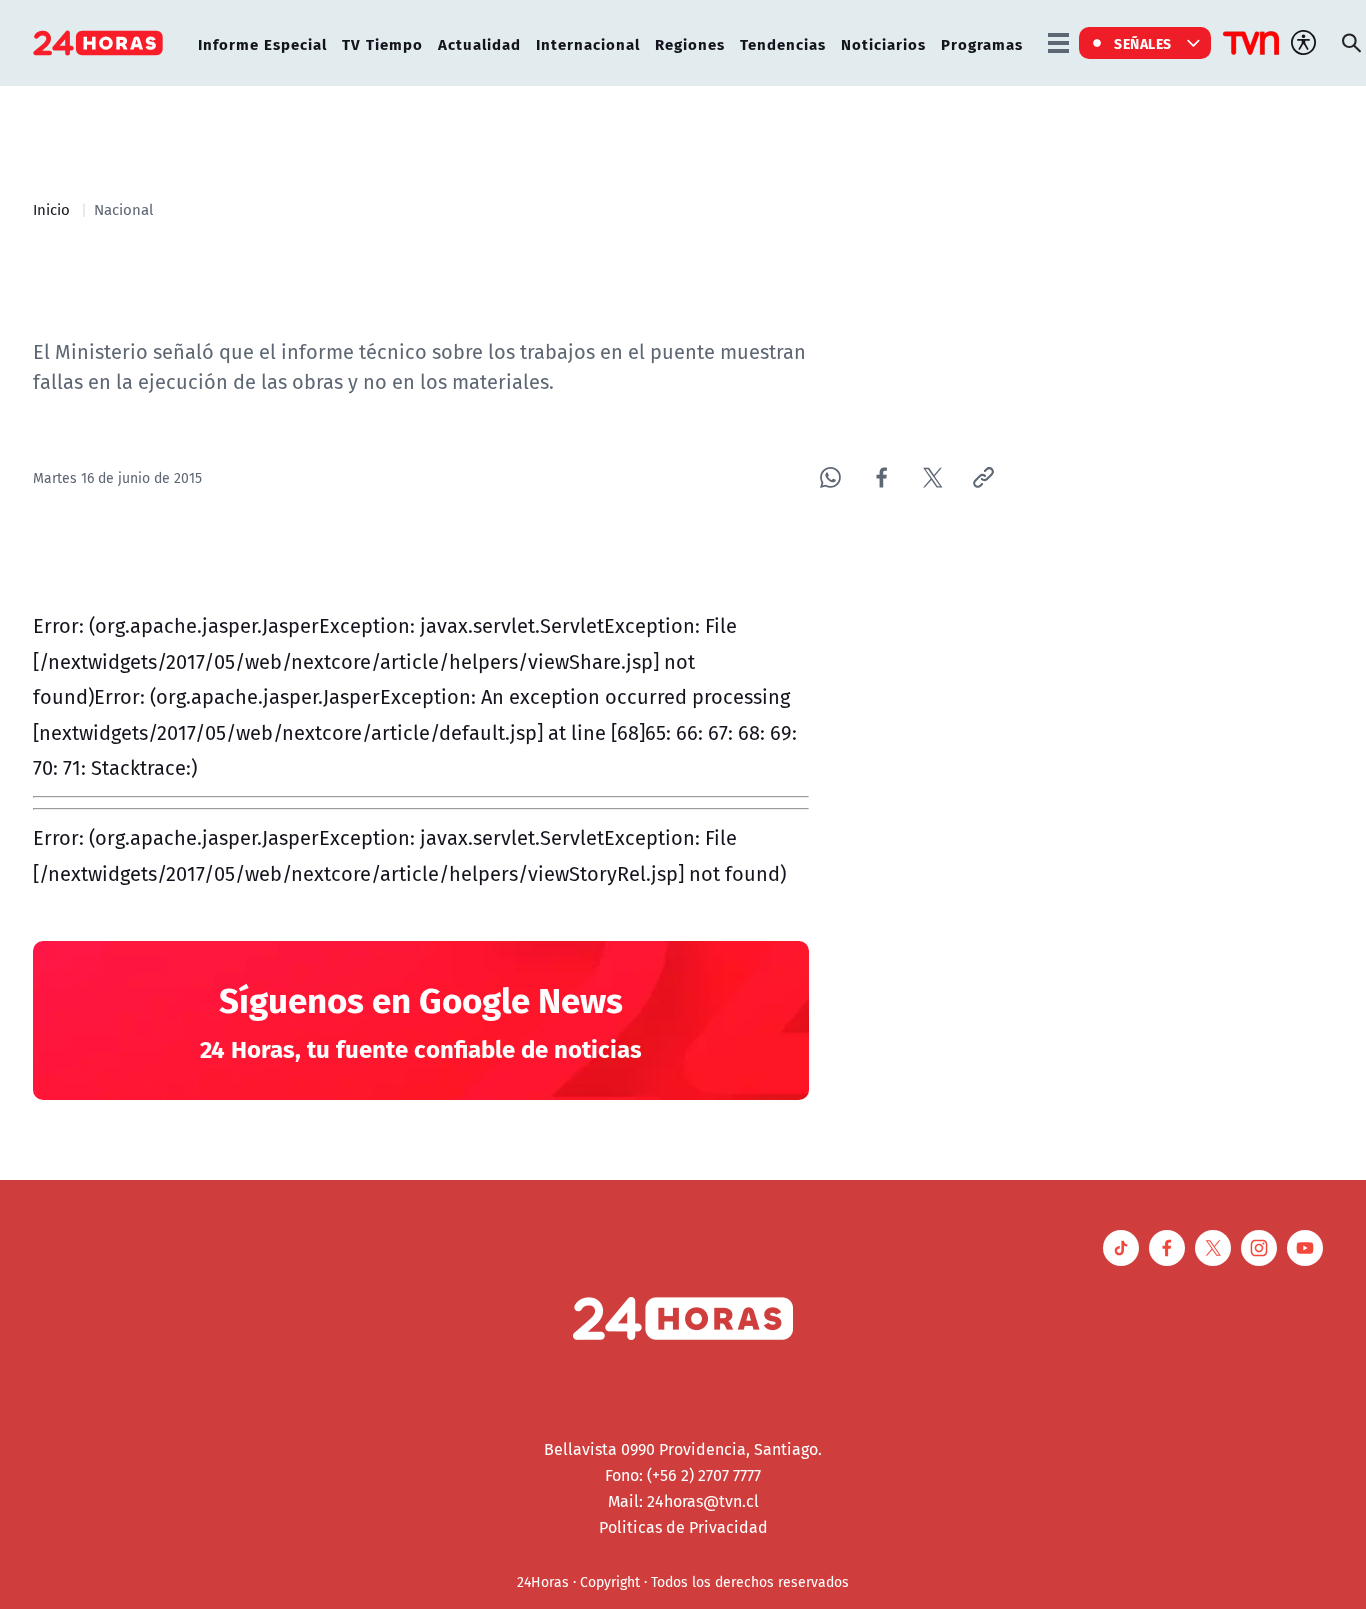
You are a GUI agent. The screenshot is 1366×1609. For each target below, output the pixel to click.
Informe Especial (262, 43)
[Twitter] (932, 477)
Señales (1143, 43)
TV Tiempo (382, 43)
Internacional (588, 43)
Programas (982, 43)
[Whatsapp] (830, 477)
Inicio (51, 209)
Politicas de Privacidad (683, 1527)
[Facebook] (881, 477)
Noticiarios (883, 43)
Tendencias (783, 43)
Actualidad (479, 43)
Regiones (690, 43)
